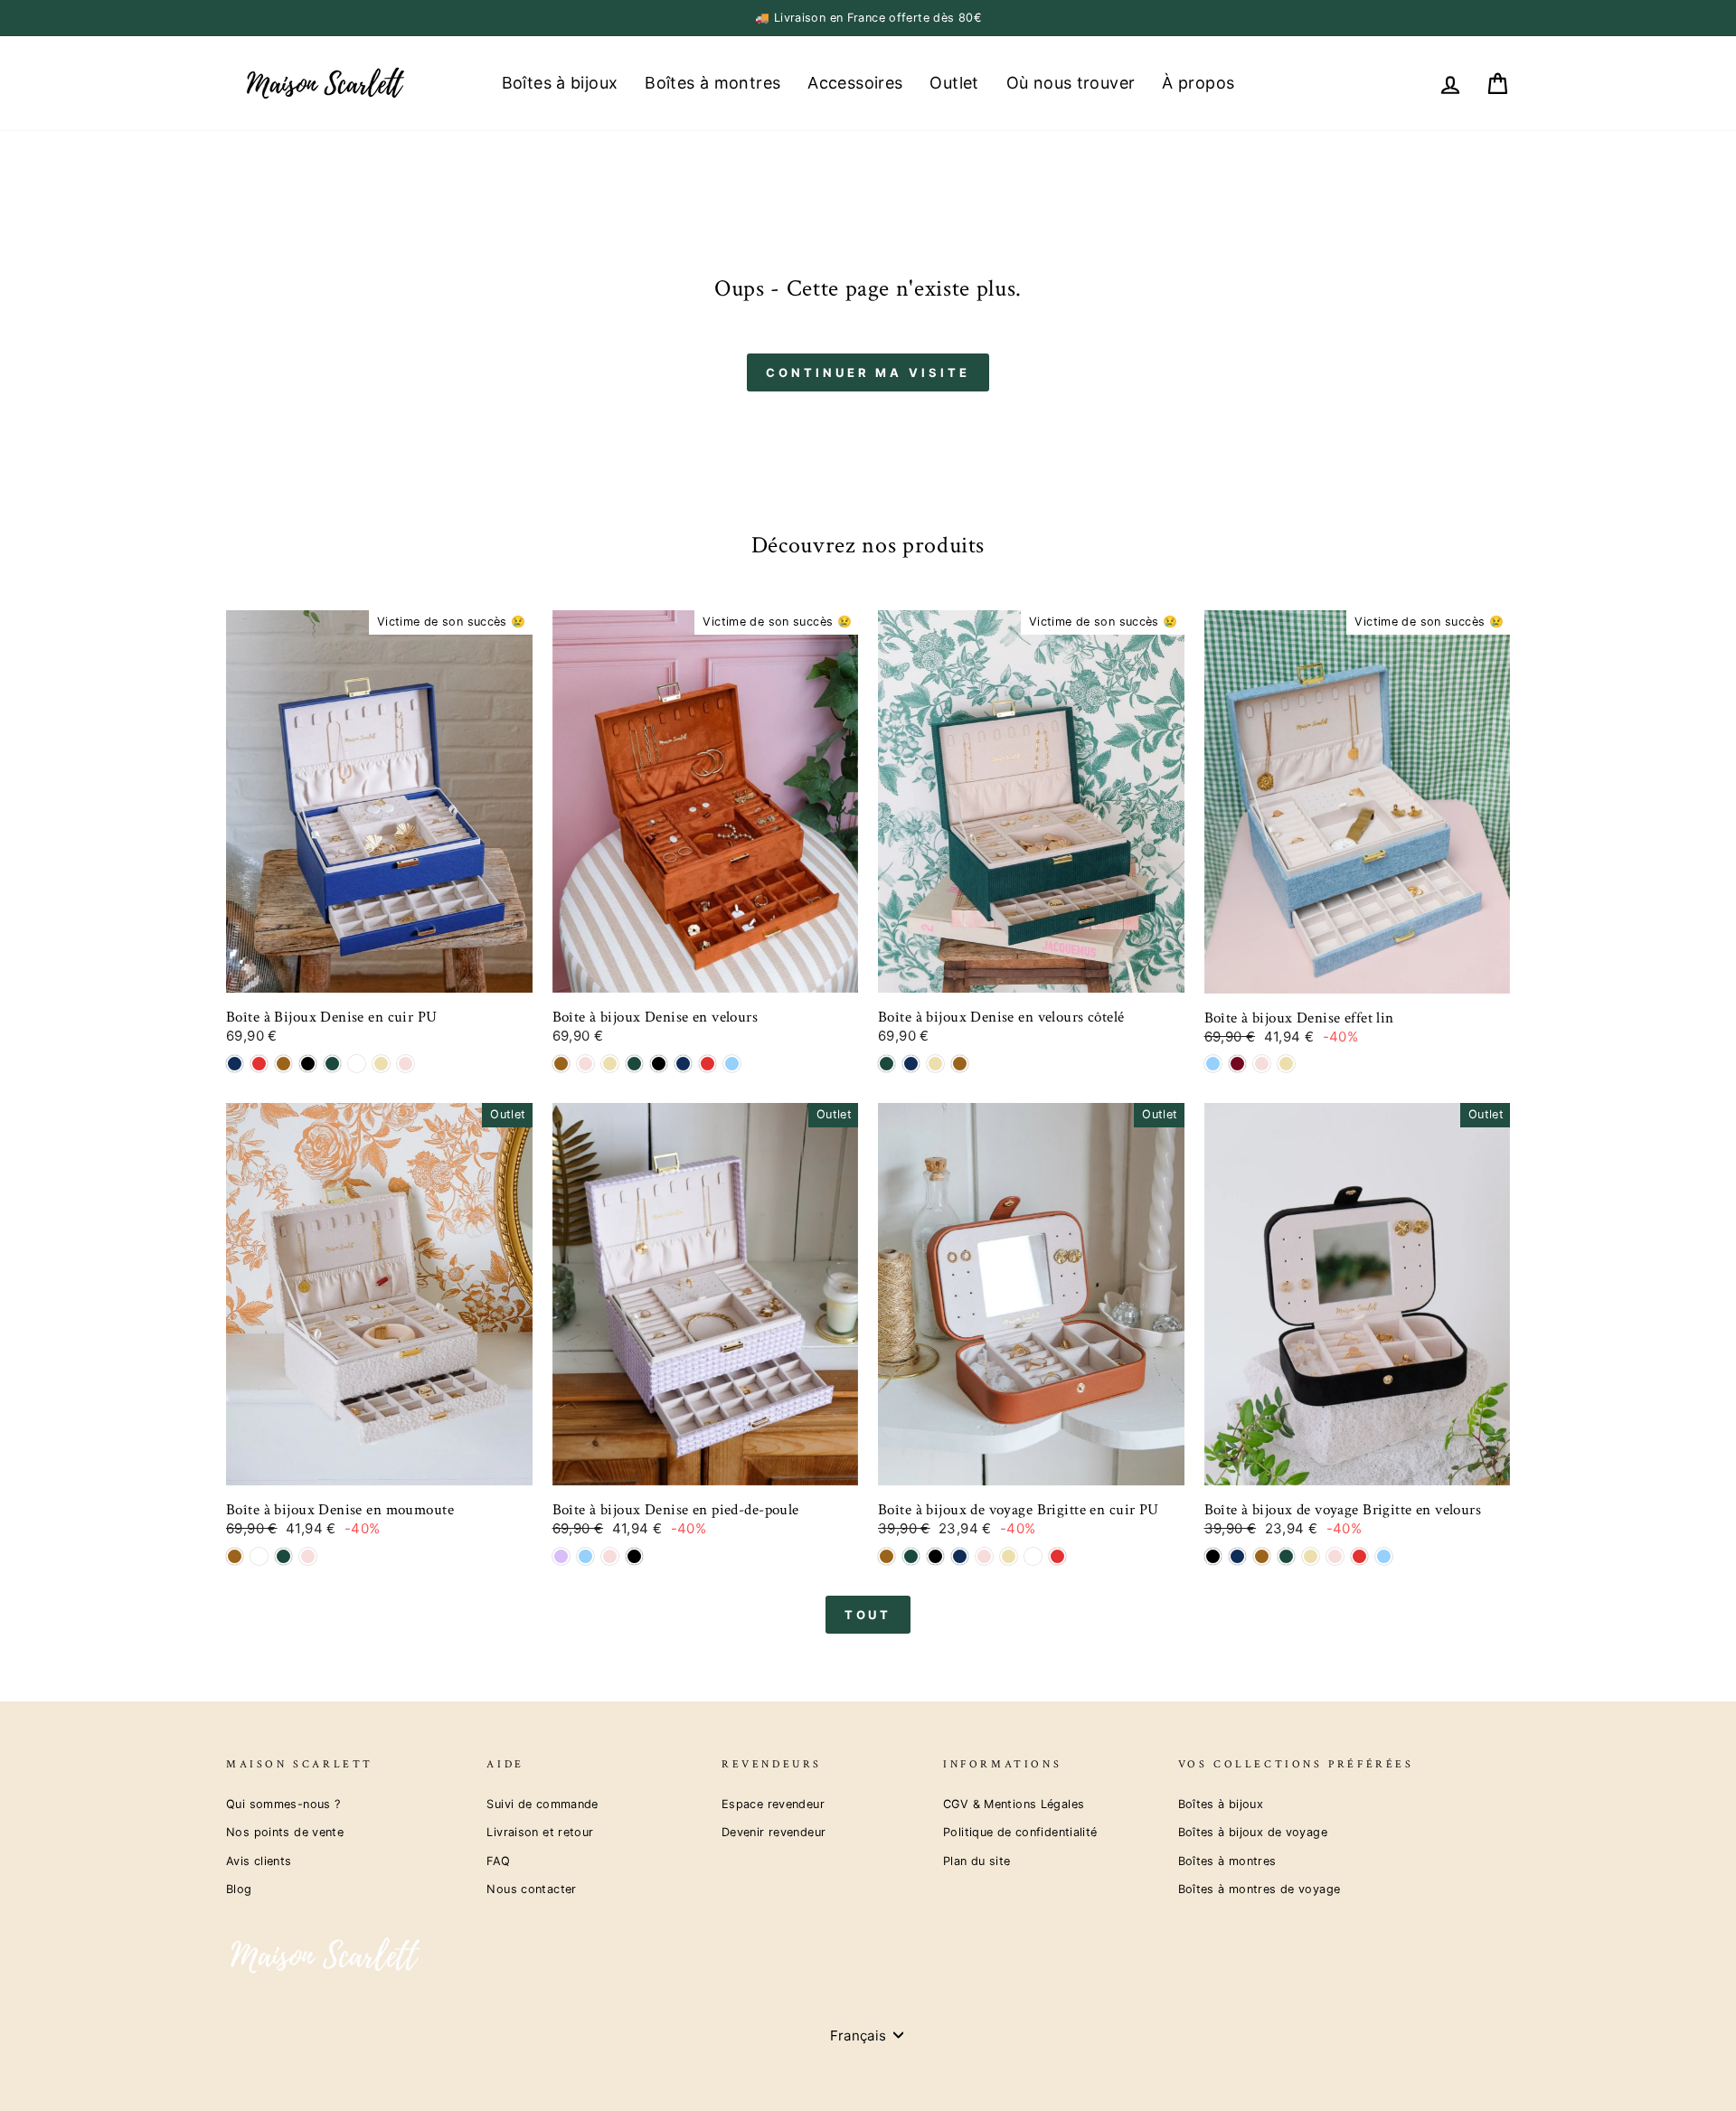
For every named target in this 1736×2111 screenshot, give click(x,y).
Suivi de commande (542, 1804)
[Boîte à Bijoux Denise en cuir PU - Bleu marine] (235, 1064)
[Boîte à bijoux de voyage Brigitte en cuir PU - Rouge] (1057, 1556)
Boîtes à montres (712, 83)
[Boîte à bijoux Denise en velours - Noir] (659, 1064)
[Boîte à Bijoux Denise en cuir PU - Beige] (381, 1064)
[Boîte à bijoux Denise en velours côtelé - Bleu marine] (911, 1064)
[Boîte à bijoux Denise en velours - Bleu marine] (683, 1064)
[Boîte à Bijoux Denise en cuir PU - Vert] (332, 1064)
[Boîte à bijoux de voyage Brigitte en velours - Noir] (1213, 1556)
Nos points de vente (285, 1832)
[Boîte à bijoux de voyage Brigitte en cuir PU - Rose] (984, 1556)
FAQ (498, 1861)
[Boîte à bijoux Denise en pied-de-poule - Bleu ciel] (585, 1556)
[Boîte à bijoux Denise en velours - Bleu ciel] (732, 1064)
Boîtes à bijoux (560, 83)
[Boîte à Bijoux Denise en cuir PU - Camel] (283, 1064)
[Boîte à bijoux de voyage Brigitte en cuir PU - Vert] (911, 1556)
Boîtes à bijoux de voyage (1253, 1832)
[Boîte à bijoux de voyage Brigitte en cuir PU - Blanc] (1033, 1556)
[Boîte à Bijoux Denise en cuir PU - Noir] (308, 1064)
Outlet (954, 83)
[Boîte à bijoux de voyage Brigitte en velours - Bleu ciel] (1384, 1556)
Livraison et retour (540, 1832)
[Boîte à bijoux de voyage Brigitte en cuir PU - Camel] (887, 1556)
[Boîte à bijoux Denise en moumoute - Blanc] (259, 1556)
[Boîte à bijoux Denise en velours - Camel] (561, 1064)
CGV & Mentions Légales (1014, 1804)
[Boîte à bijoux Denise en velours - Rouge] (708, 1064)
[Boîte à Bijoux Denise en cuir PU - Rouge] (259, 1064)
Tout (868, 1615)
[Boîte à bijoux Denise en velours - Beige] (610, 1064)
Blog (239, 1889)
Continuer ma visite (868, 372)
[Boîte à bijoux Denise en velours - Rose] (585, 1064)
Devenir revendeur (774, 1832)
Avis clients (259, 1861)
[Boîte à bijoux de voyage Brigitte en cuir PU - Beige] (1009, 1556)
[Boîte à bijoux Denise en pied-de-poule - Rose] (610, 1556)
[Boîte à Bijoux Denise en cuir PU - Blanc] (357, 1064)
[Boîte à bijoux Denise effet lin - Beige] (1286, 1064)
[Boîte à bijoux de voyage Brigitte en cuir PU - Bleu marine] (960, 1556)
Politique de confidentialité (1020, 1832)
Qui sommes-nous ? (283, 1804)
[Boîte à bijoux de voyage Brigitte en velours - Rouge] (1359, 1556)
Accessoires (855, 83)
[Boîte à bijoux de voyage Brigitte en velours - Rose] (1335, 1556)
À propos (1198, 83)
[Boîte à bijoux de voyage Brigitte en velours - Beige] (1311, 1556)
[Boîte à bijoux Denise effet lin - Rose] (1262, 1064)
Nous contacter (531, 1889)
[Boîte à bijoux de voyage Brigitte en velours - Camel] (1262, 1556)
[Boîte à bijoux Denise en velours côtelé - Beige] (935, 1064)
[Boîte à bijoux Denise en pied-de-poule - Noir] (634, 1556)
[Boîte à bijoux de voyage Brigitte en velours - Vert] (1286, 1556)
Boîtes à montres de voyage (1260, 1889)
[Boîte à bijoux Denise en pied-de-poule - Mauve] (561, 1556)
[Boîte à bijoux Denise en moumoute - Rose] (308, 1556)
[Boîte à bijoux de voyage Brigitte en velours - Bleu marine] (1237, 1556)
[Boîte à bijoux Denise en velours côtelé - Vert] (887, 1064)
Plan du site (977, 1861)
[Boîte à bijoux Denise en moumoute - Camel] (235, 1556)
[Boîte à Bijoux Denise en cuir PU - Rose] (406, 1064)
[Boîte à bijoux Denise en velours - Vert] (634, 1064)
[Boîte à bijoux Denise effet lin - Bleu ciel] (1213, 1064)
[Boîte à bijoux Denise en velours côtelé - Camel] (960, 1064)
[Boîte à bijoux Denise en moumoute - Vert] (283, 1556)
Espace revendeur (773, 1804)
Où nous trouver (1071, 83)
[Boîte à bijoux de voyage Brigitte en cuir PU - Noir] (935, 1556)
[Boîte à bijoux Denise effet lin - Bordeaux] (1237, 1064)
